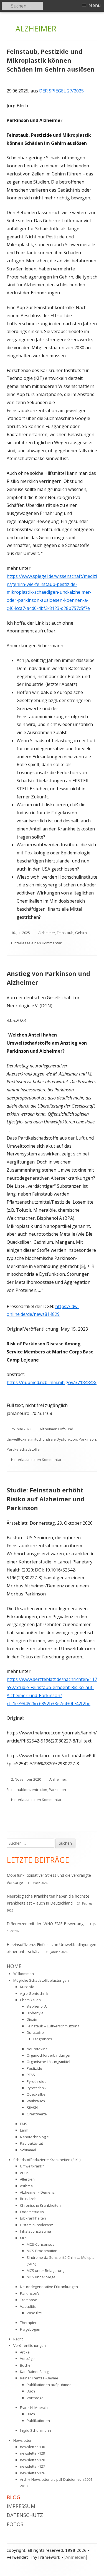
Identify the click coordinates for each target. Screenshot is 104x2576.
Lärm (24, 2130)
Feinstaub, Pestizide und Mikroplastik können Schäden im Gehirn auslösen (51, 60)
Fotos (15, 2524)
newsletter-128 (32, 2460)
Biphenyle (35, 2013)
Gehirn (81, 933)
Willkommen (24, 1974)
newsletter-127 (32, 2466)
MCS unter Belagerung (45, 2271)
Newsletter (22, 2440)
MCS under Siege (41, 2277)
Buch (31, 2391)
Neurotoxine (37, 2049)
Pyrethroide (37, 2081)
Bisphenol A (37, 2006)
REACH (32, 2107)
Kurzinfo (27, 1987)
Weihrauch (36, 2101)
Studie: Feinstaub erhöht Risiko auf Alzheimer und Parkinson (46, 1499)
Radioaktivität (31, 2143)
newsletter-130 (32, 2447)
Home (14, 1966)
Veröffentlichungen (30, 2345)
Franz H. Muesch (34, 2408)
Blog (13, 2497)
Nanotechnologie (34, 2137)
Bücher (26, 2365)
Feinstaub (65, 933)
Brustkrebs (29, 2199)
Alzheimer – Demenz (37, 2192)
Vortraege (35, 2398)
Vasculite (34, 2313)
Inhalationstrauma (35, 2231)
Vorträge (27, 2359)
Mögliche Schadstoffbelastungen (41, 1980)
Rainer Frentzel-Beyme (39, 2378)
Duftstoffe (35, 2032)
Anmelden (76, 2557)
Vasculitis (28, 2306)
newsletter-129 (32, 2453)
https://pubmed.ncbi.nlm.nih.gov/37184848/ (52, 1382)
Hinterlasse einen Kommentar (36, 943)
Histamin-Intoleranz (36, 2225)
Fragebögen (30, 2329)
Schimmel (28, 2150)
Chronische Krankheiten (40, 2205)
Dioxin (32, 2019)
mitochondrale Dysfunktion (54, 1439)
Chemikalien (30, 2000)
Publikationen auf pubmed (49, 2385)
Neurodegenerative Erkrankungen (49, 2287)
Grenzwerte (37, 2114)
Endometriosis (32, 2212)
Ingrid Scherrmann (35, 2430)
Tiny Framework (45, 2557)
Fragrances (43, 2039)
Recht (18, 2339)
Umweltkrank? (32, 2166)
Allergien (27, 2179)
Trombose (29, 2300)
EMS (24, 2124)
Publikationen (38, 2421)
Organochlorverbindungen (49, 2055)
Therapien (29, 2323)
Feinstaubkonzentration (27, 1790)
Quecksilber (37, 2094)
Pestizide (34, 2068)
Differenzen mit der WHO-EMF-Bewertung (45, 1924)
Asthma (26, 2186)
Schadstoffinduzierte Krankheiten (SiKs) (47, 2160)
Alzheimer (47, 933)
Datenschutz (25, 2515)
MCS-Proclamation (42, 2251)
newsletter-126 (32, 2473)
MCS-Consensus (40, 2244)
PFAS (31, 2075)
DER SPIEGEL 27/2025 (61, 91)
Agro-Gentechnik (34, 1993)
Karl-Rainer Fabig (34, 2372)
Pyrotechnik (37, 2088)
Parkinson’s (30, 2293)
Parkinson (87, 1439)
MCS (24, 2238)
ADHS (25, 2173)
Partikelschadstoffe (23, 1449)
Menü (95, 5)
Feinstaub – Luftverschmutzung (53, 2026)
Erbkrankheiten (33, 2218)
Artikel (25, 2352)
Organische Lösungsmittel (48, 2062)
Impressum (21, 2506)
